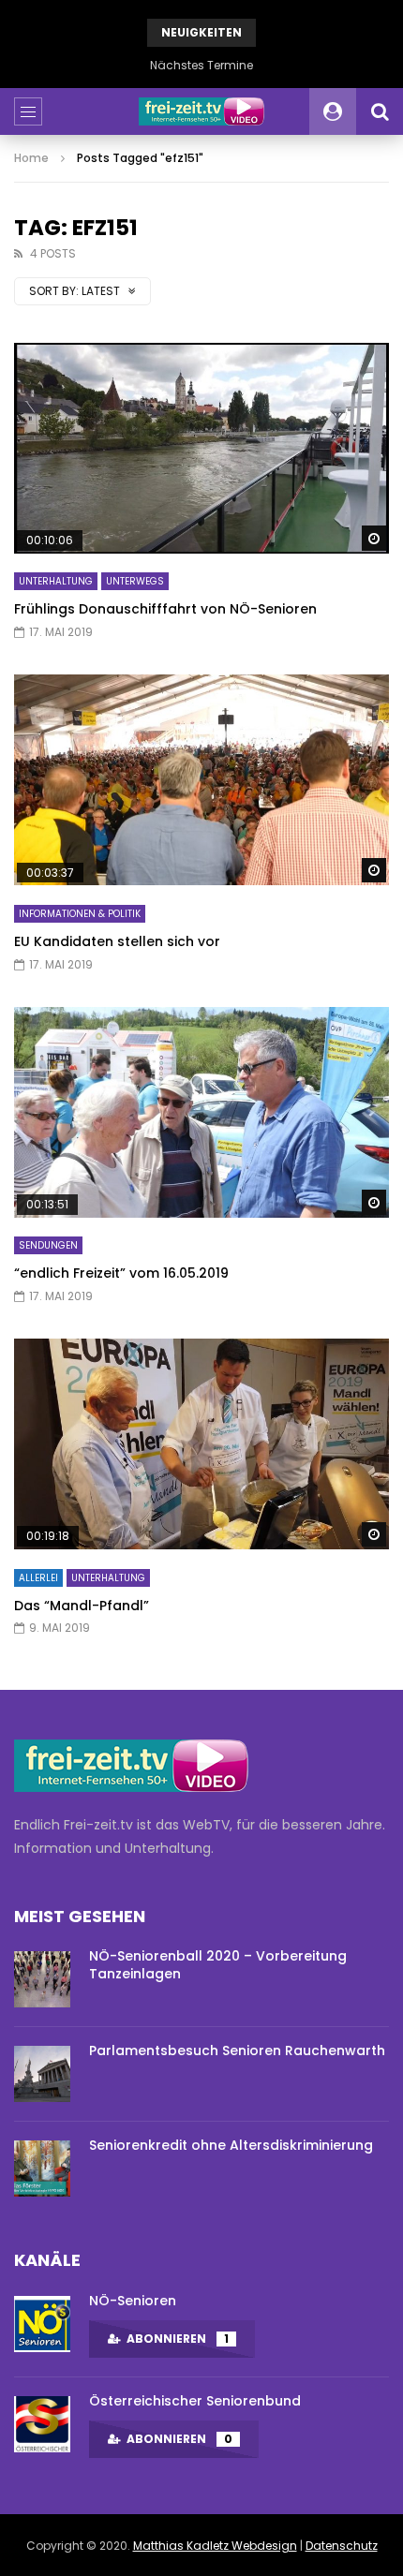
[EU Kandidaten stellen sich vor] (201, 780)
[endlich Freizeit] (201, 111)
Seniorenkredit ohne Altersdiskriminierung (231, 2145)
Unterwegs (135, 581)
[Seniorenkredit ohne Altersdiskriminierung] (42, 2169)
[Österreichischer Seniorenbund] (42, 2424)
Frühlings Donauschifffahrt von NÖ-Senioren (165, 609)
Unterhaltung (56, 581)
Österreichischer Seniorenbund (195, 2401)
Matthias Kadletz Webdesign (215, 2546)
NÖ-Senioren (133, 2301)
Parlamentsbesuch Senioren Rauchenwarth (237, 2050)
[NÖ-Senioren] (42, 2324)
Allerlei (38, 1578)
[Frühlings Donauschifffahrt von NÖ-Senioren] (201, 448)
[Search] (380, 111)
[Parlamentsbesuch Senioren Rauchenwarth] (42, 2074)
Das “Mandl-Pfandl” (82, 1606)
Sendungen (48, 1245)
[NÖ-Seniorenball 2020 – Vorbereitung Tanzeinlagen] (42, 1979)
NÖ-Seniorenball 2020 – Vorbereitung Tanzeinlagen (218, 1965)
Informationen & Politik (80, 914)
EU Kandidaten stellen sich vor (117, 941)
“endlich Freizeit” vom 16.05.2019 (121, 1273)
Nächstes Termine (201, 65)
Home (31, 158)
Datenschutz (342, 2546)
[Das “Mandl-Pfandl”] (201, 1444)
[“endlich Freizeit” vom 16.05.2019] (201, 1112)
